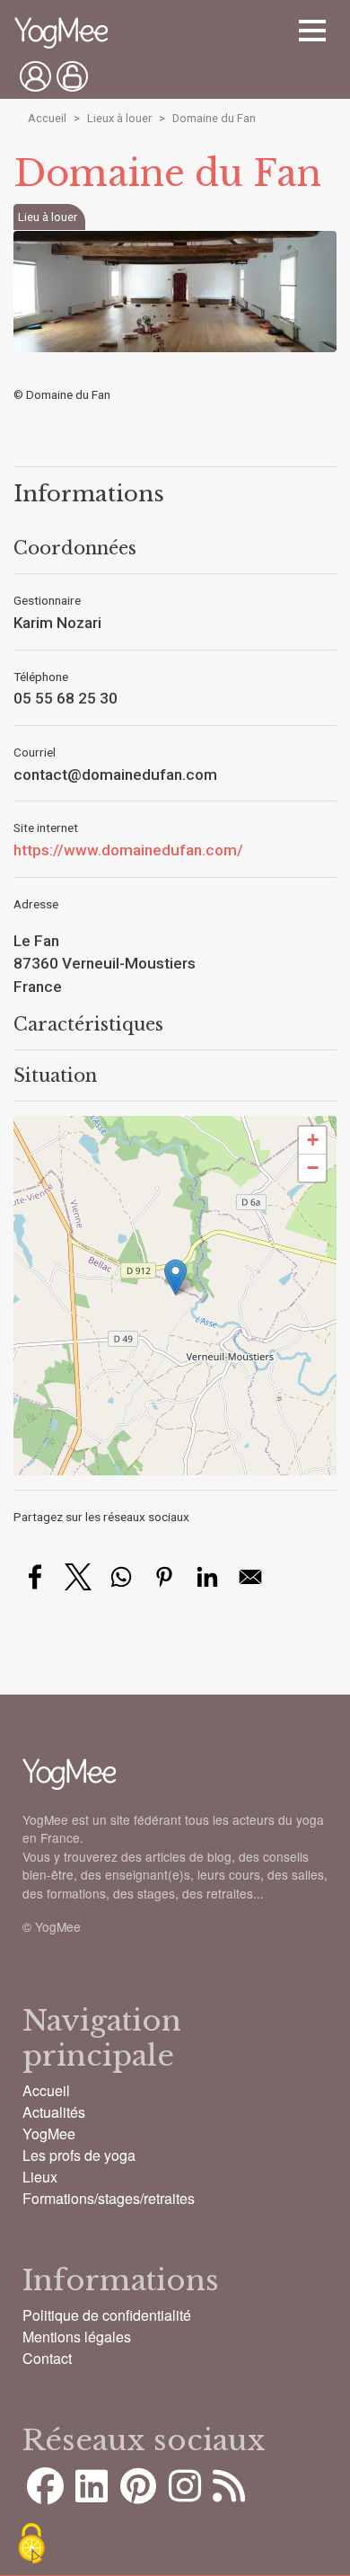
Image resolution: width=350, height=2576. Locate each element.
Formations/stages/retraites (109, 2198)
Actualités (54, 2112)
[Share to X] (78, 1577)
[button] (175, 1277)
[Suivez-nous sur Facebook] (45, 2494)
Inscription (72, 76)
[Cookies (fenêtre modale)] (31, 2545)
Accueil (47, 118)
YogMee (49, 2133)
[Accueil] (61, 34)
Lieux (40, 2177)
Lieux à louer (119, 118)
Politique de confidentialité (107, 2315)
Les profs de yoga (79, 2155)
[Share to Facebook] (35, 1577)
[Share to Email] (250, 1577)
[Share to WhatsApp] (121, 1577)
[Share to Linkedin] (207, 1577)
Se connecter (35, 76)
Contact (47, 2358)
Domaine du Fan (214, 118)
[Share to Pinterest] (164, 1577)
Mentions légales (77, 2337)
